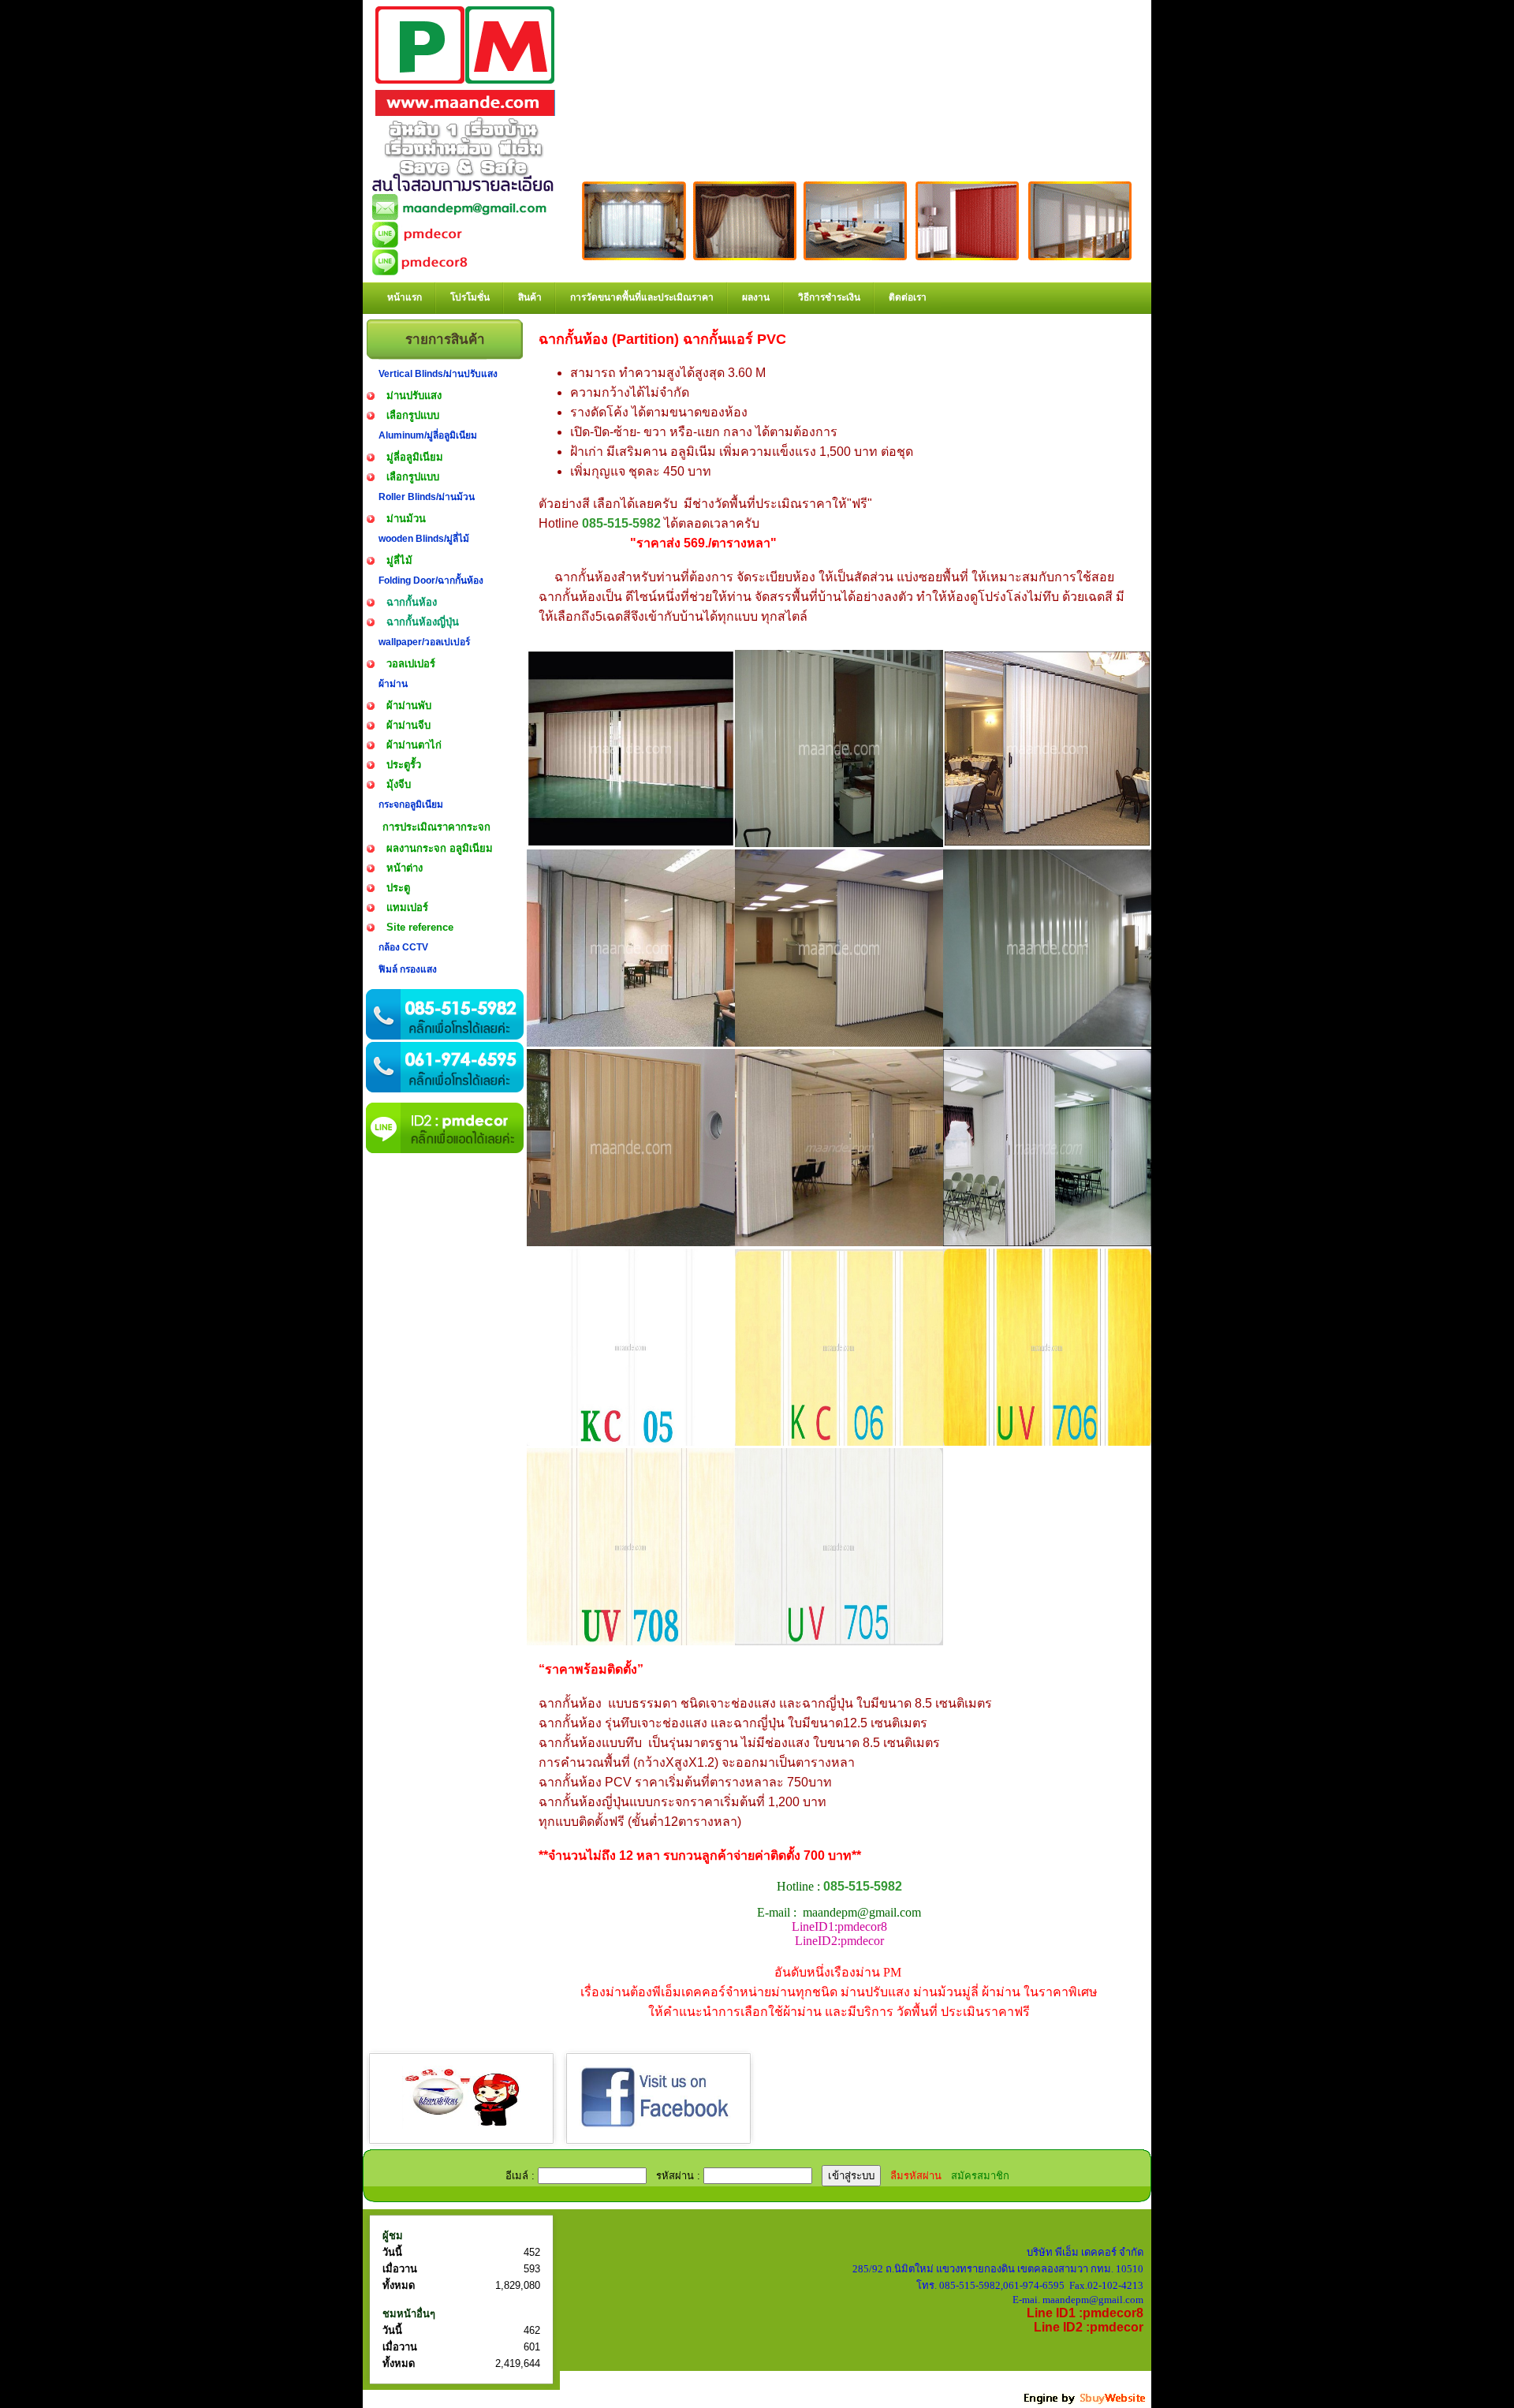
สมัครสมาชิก (980, 2176)
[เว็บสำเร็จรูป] (1086, 2402)
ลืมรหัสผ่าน (916, 2176)
